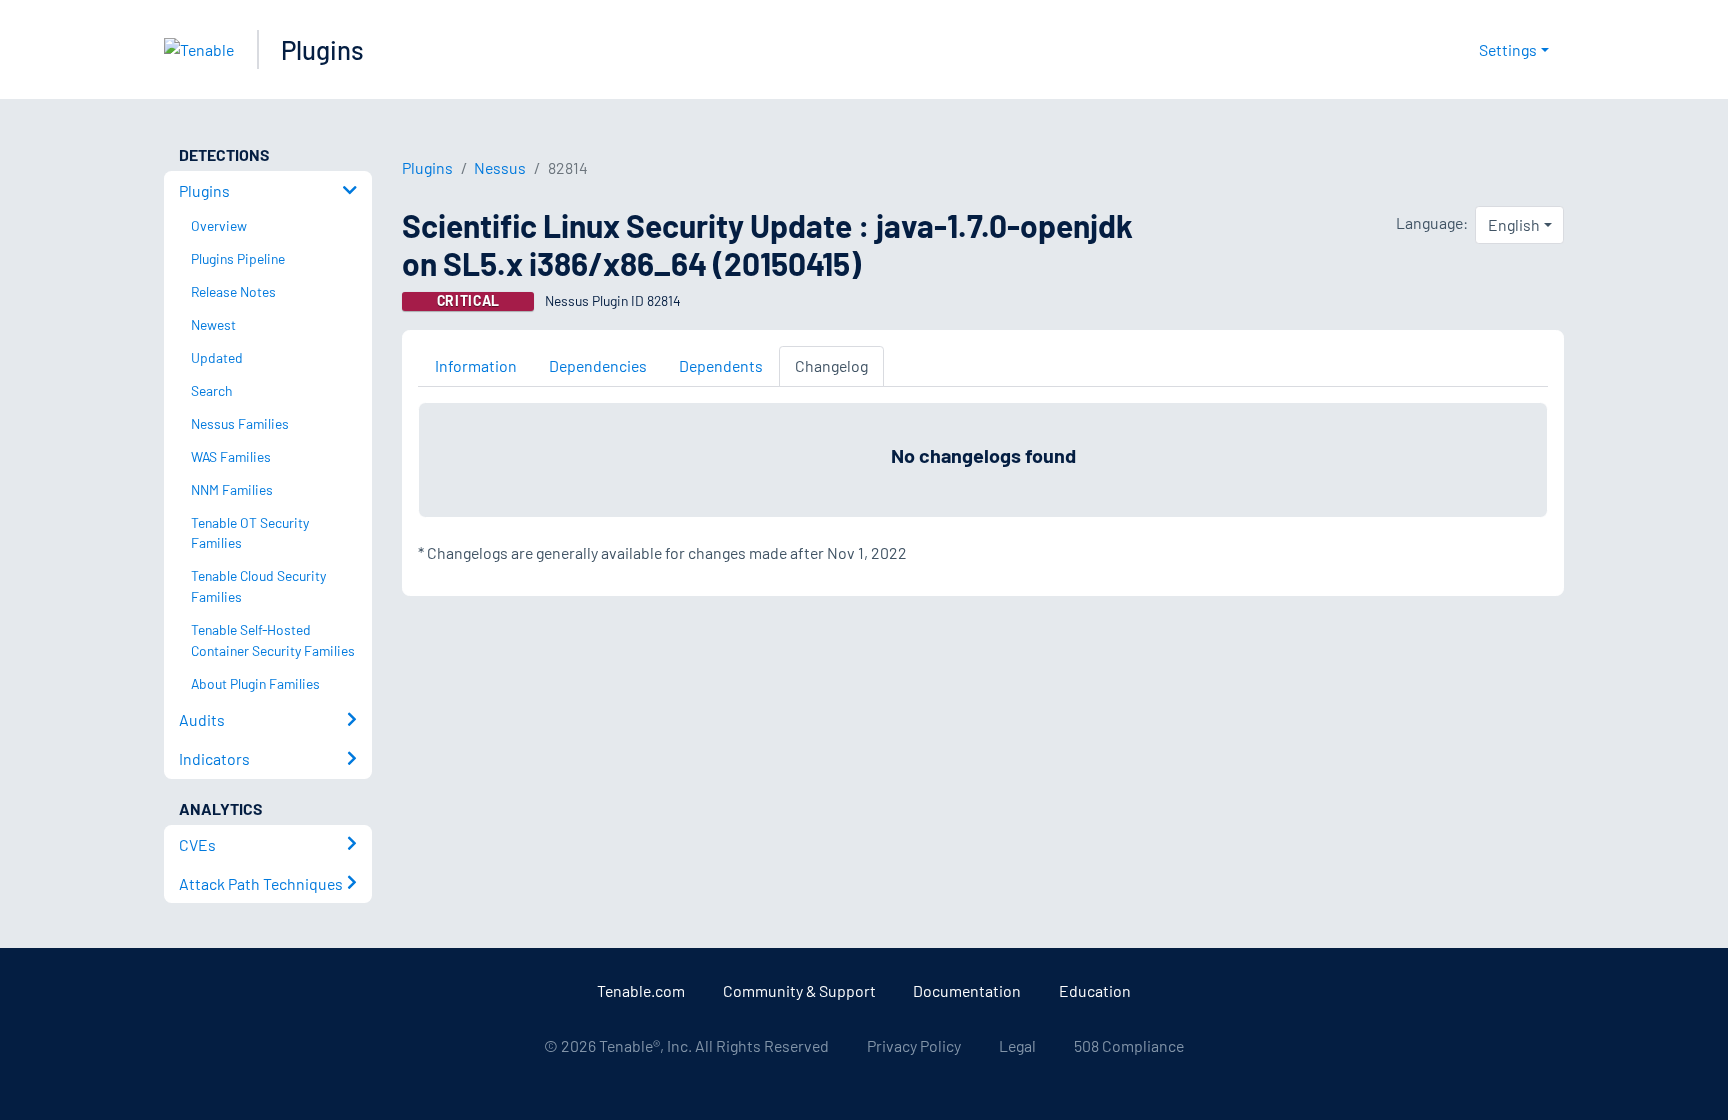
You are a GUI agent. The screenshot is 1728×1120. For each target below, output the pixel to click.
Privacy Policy (914, 1045)
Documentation (967, 990)
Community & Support (799, 990)
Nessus (500, 167)
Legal (1017, 1045)
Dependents (721, 365)
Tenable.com (641, 990)
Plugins (322, 49)
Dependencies (598, 365)
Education (1095, 990)
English (1514, 224)
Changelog (831, 365)
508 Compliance (1129, 1045)
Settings (1508, 49)
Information (476, 365)
